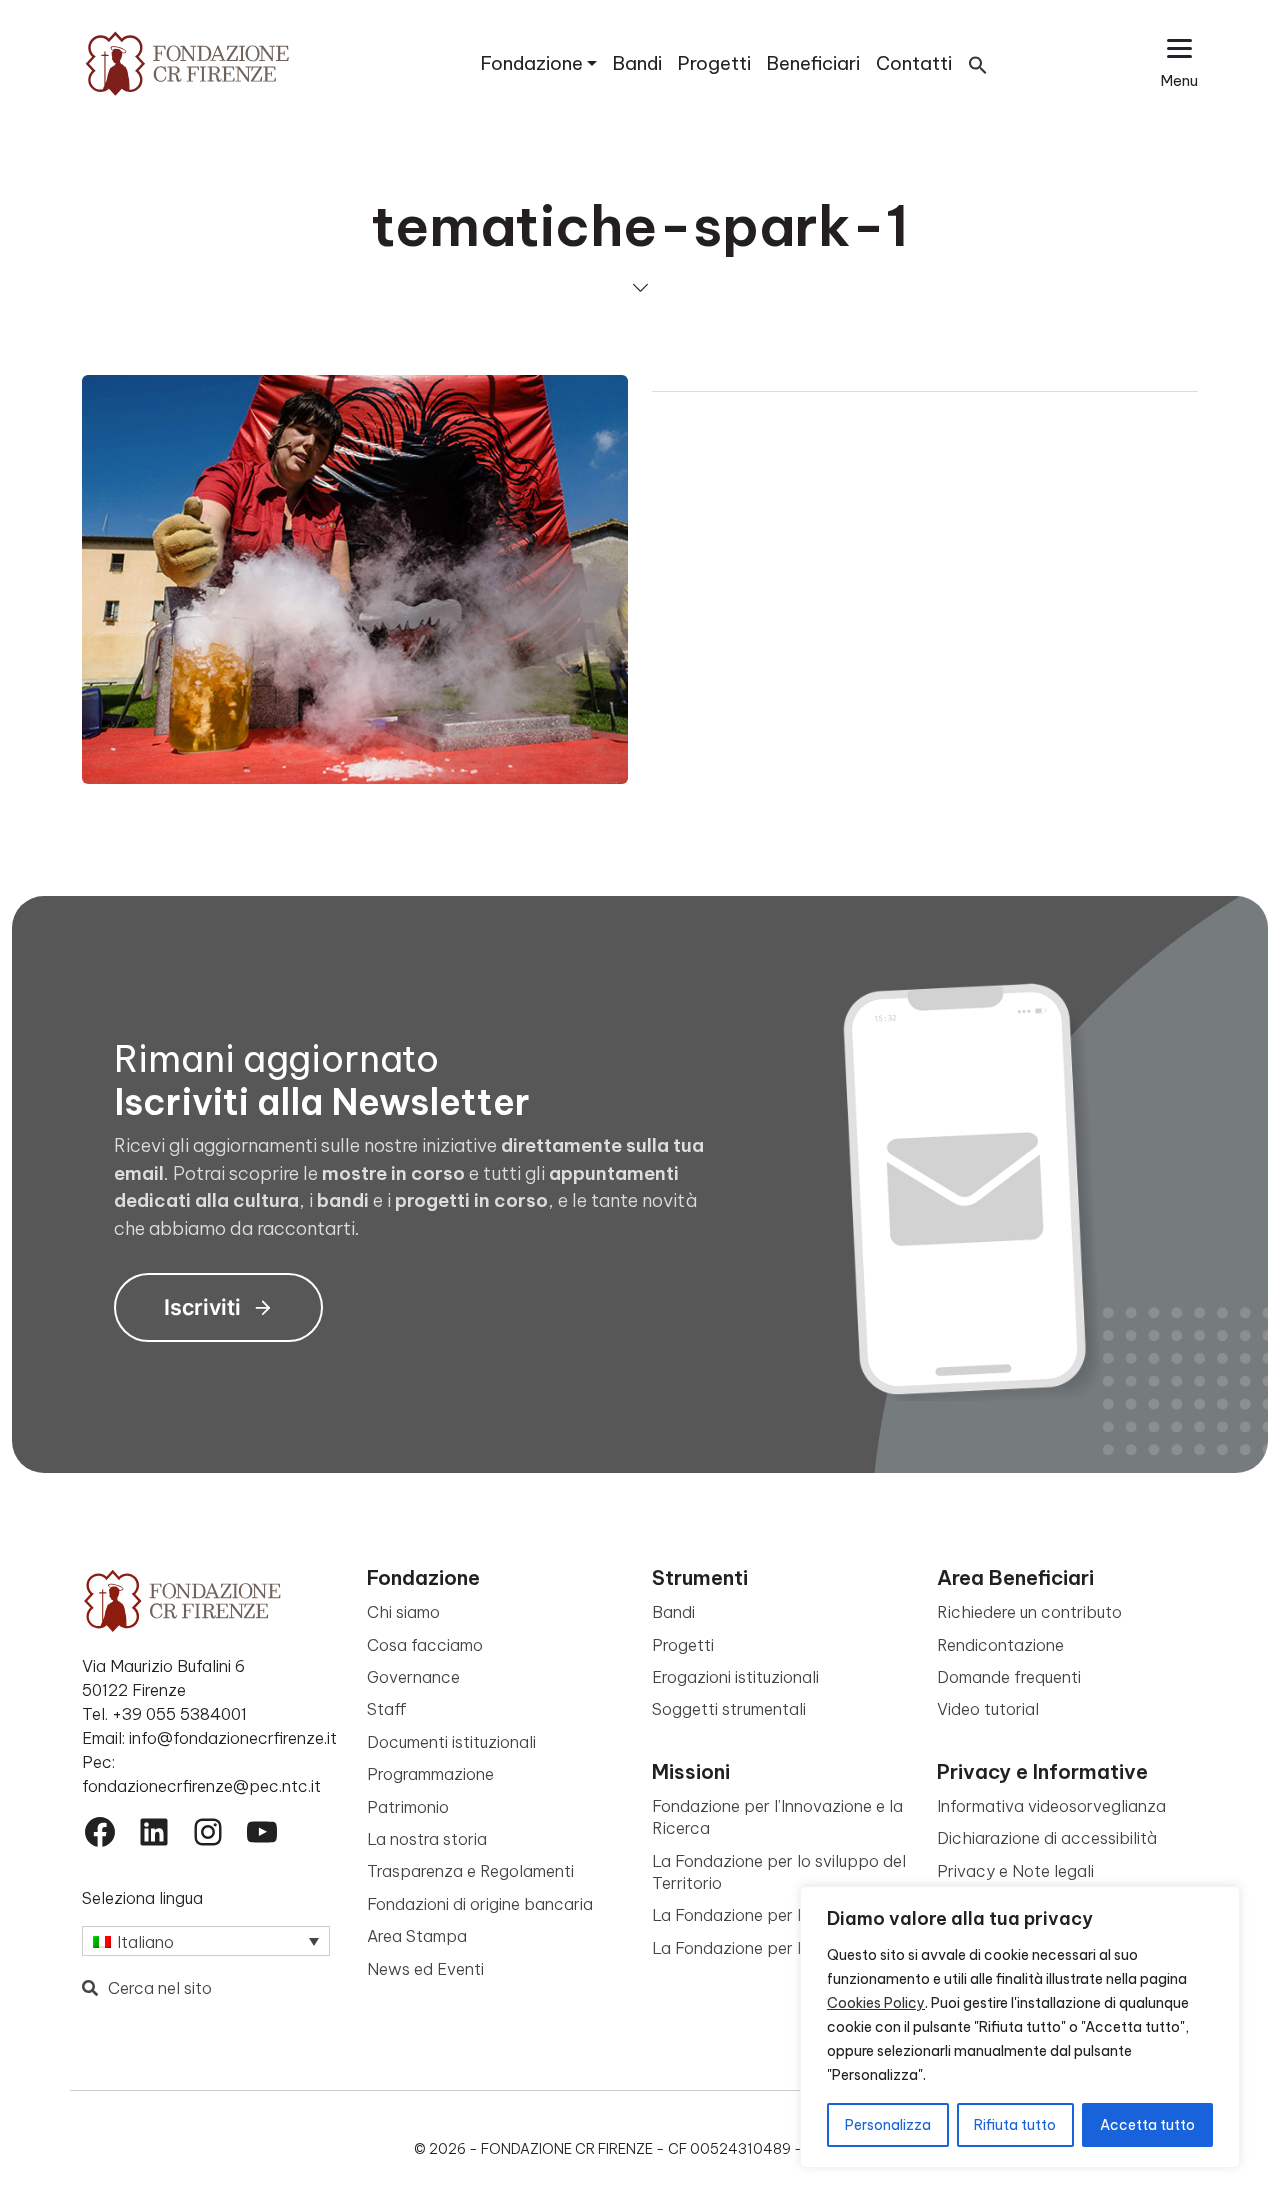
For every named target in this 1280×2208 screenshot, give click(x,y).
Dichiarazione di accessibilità (1047, 1838)
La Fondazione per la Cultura (760, 1915)
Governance (413, 1677)
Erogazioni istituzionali (735, 1677)
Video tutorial (988, 1709)
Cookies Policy (876, 2003)
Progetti (714, 63)
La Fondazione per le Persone (764, 1948)
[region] (1020, 2027)
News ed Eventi (425, 1969)
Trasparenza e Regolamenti (470, 1871)
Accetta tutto (1147, 2125)
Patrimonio (408, 1807)
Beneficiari (813, 63)
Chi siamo (403, 1612)
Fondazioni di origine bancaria (480, 1904)
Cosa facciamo (425, 1645)
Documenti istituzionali (451, 1742)
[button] (978, 63)
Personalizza (888, 2125)
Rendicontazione (1000, 1645)
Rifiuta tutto (1015, 2125)
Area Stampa (417, 1936)
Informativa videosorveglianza (1051, 1806)
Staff (387, 1709)
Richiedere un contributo (1029, 1612)
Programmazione (430, 1774)
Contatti (914, 63)
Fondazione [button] (532, 63)
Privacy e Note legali (1015, 1871)
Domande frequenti (1009, 1677)
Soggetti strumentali (729, 1709)
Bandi (637, 63)
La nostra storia (427, 1839)
